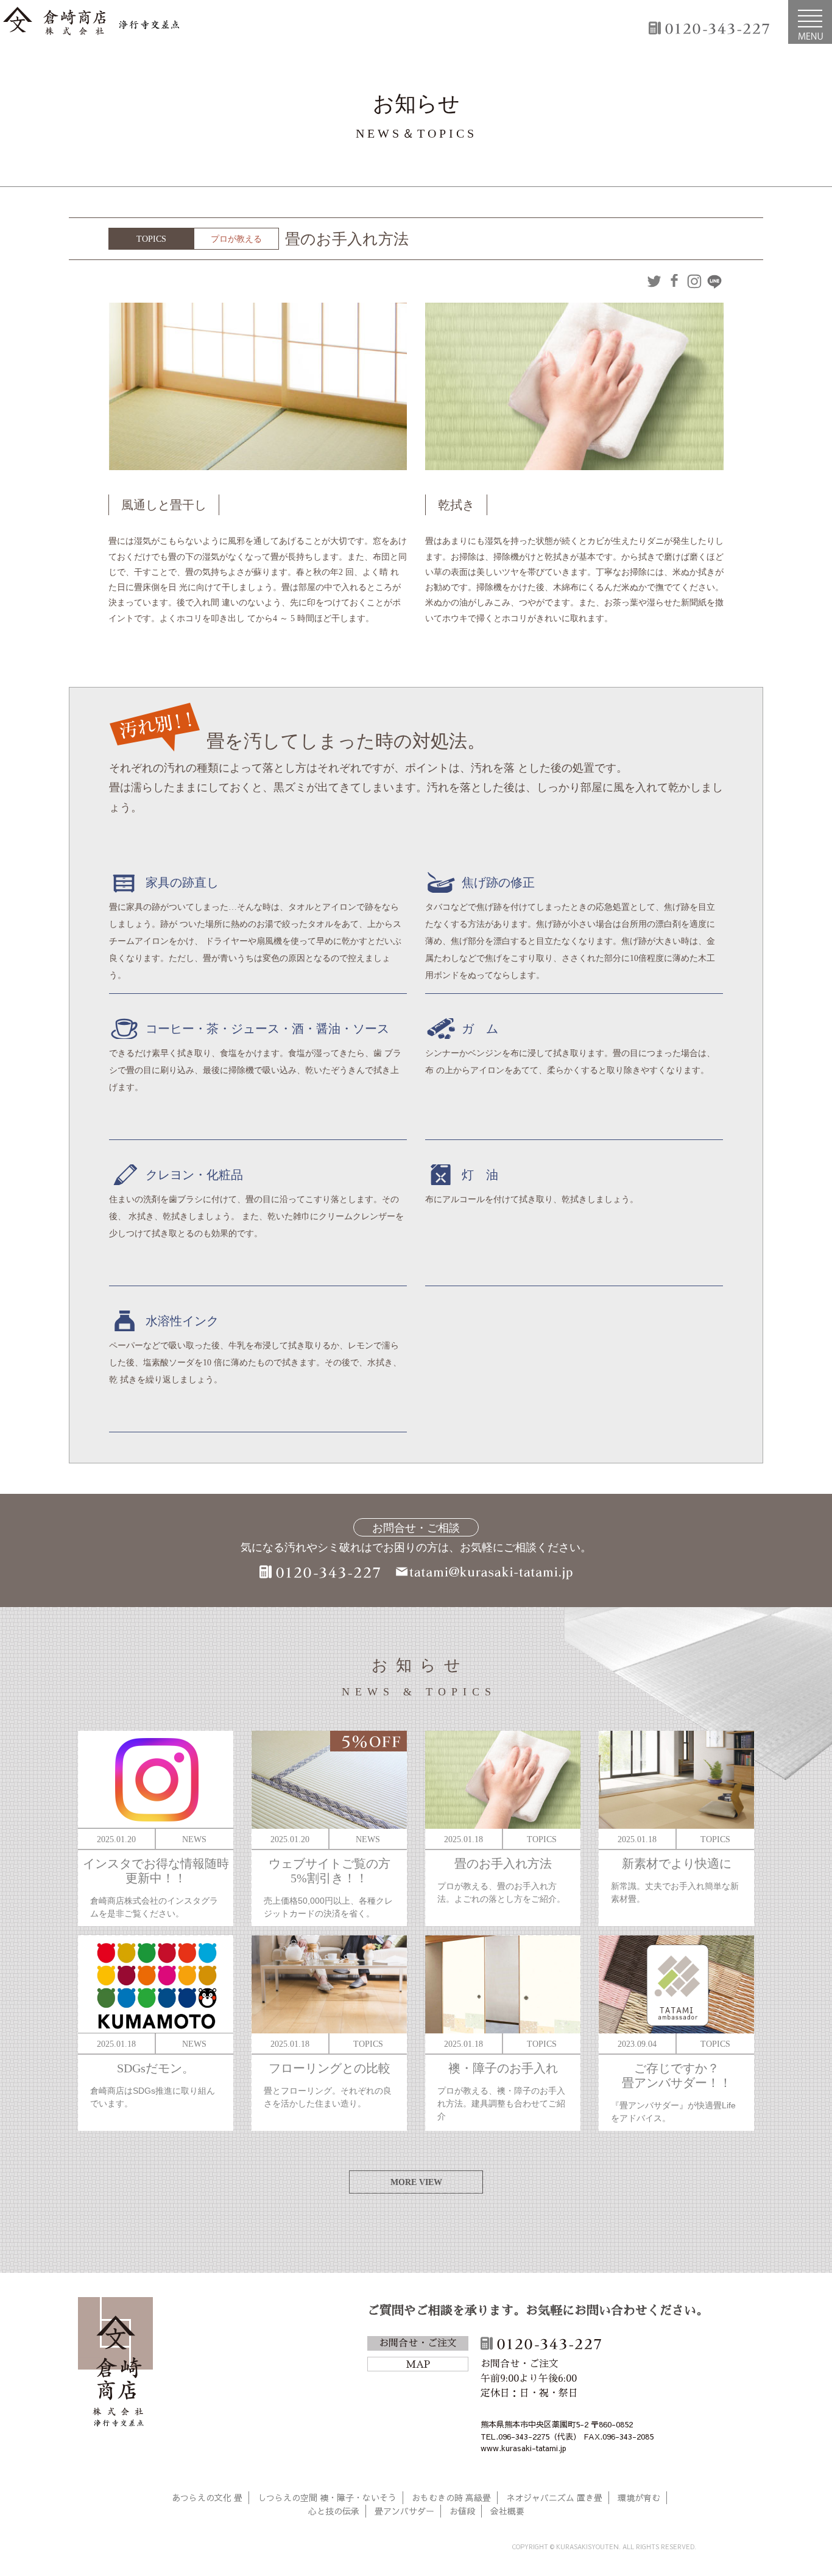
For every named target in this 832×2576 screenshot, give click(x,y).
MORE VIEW (416, 2182)
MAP (418, 2365)
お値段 (462, 2511)
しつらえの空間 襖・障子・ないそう (327, 2497)
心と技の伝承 (334, 2511)
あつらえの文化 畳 (207, 2497)
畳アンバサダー (404, 2511)
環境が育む (639, 2497)
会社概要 (507, 2511)
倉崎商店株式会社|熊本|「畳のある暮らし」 (91, 22)
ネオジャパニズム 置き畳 (554, 2497)
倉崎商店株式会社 (115, 2364)
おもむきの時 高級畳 (451, 2497)
